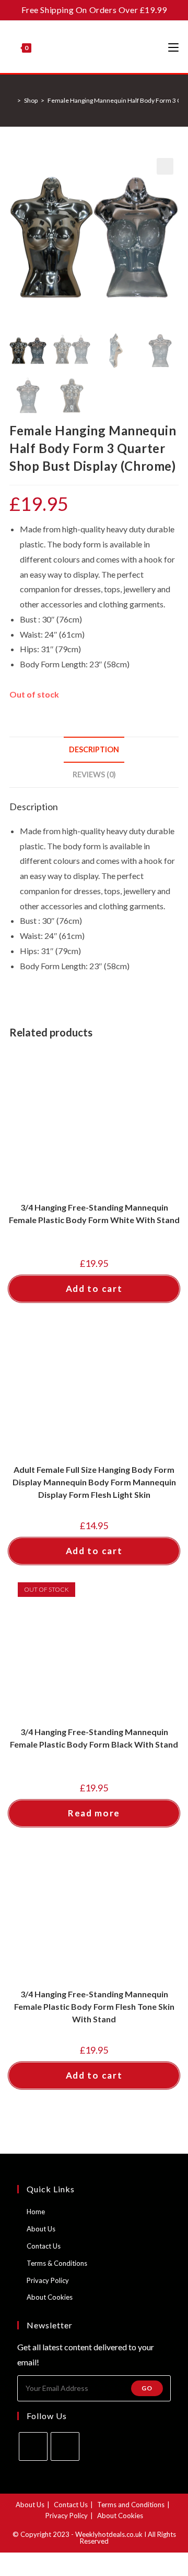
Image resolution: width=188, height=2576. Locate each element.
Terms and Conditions (131, 2505)
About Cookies (50, 2297)
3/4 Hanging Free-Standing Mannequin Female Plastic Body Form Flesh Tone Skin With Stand (94, 2006)
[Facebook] (33, 2446)
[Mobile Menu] (173, 47)
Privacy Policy (48, 2280)
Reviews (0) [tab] (94, 774)
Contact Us (44, 2246)
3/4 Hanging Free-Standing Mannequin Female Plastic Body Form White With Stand (94, 1213)
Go (147, 2388)
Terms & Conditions (57, 2263)
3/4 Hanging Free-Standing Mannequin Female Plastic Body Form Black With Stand (94, 1738)
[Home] (12, 100)
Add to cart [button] (94, 1289)
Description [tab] (94, 749)
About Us (41, 2229)
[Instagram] (65, 2446)
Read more (94, 1813)
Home (36, 2212)
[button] (165, 166)
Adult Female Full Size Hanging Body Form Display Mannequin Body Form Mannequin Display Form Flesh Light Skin (94, 1482)
